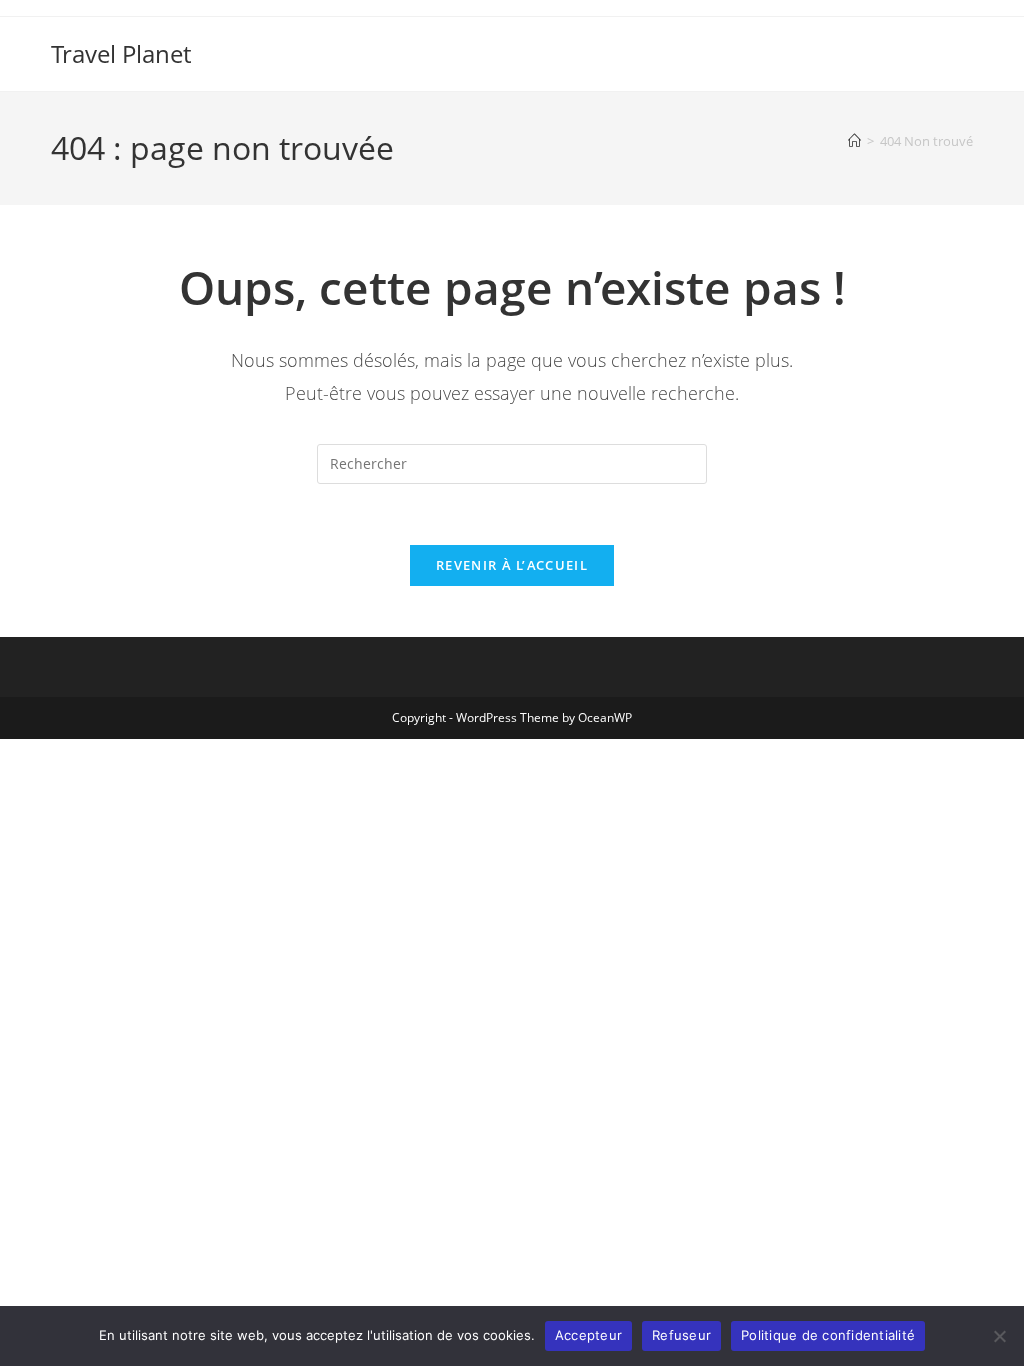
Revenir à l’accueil (512, 565)
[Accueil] (854, 141)
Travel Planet (121, 53)
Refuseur (681, 1335)
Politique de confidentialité (828, 1335)
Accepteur (588, 1335)
